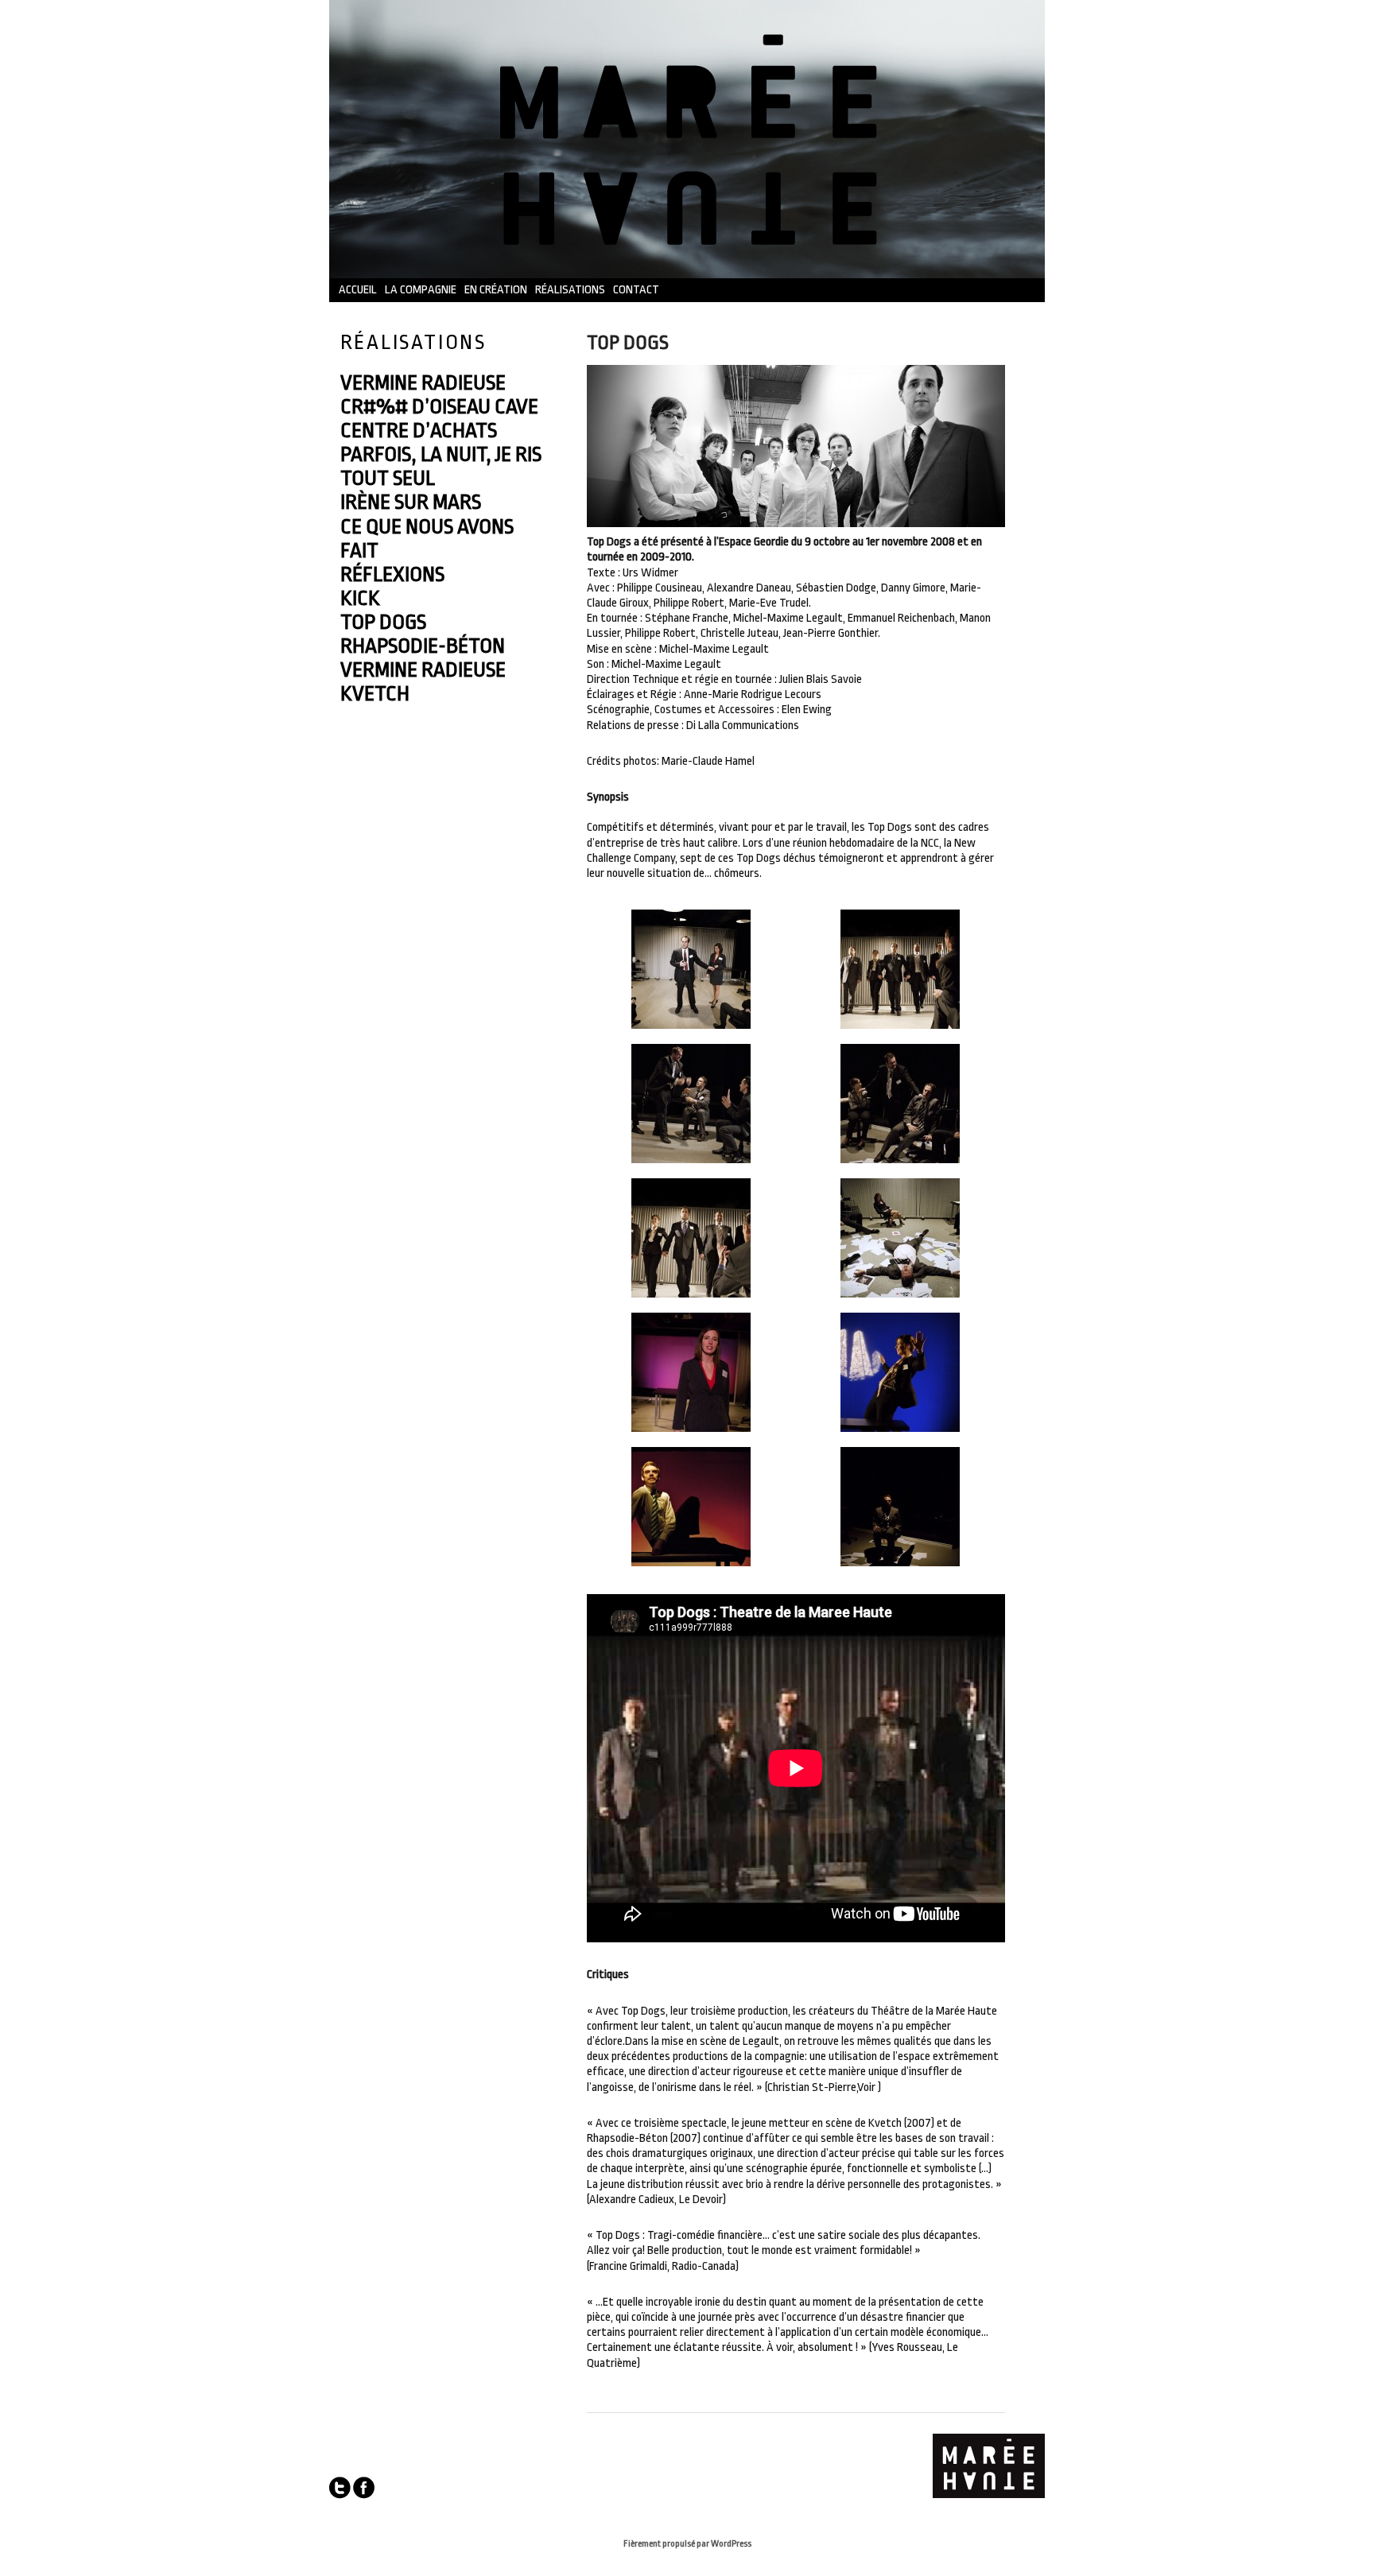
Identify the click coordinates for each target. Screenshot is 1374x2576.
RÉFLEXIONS (392, 574)
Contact (636, 290)
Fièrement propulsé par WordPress (687, 2544)
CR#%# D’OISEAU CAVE (439, 406)
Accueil (358, 290)
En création (496, 290)
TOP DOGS (383, 622)
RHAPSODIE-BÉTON (423, 646)
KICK (360, 598)
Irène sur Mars (411, 502)
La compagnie (421, 290)
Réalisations (570, 290)
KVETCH (375, 693)
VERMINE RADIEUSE (423, 382)
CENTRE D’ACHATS (419, 430)
